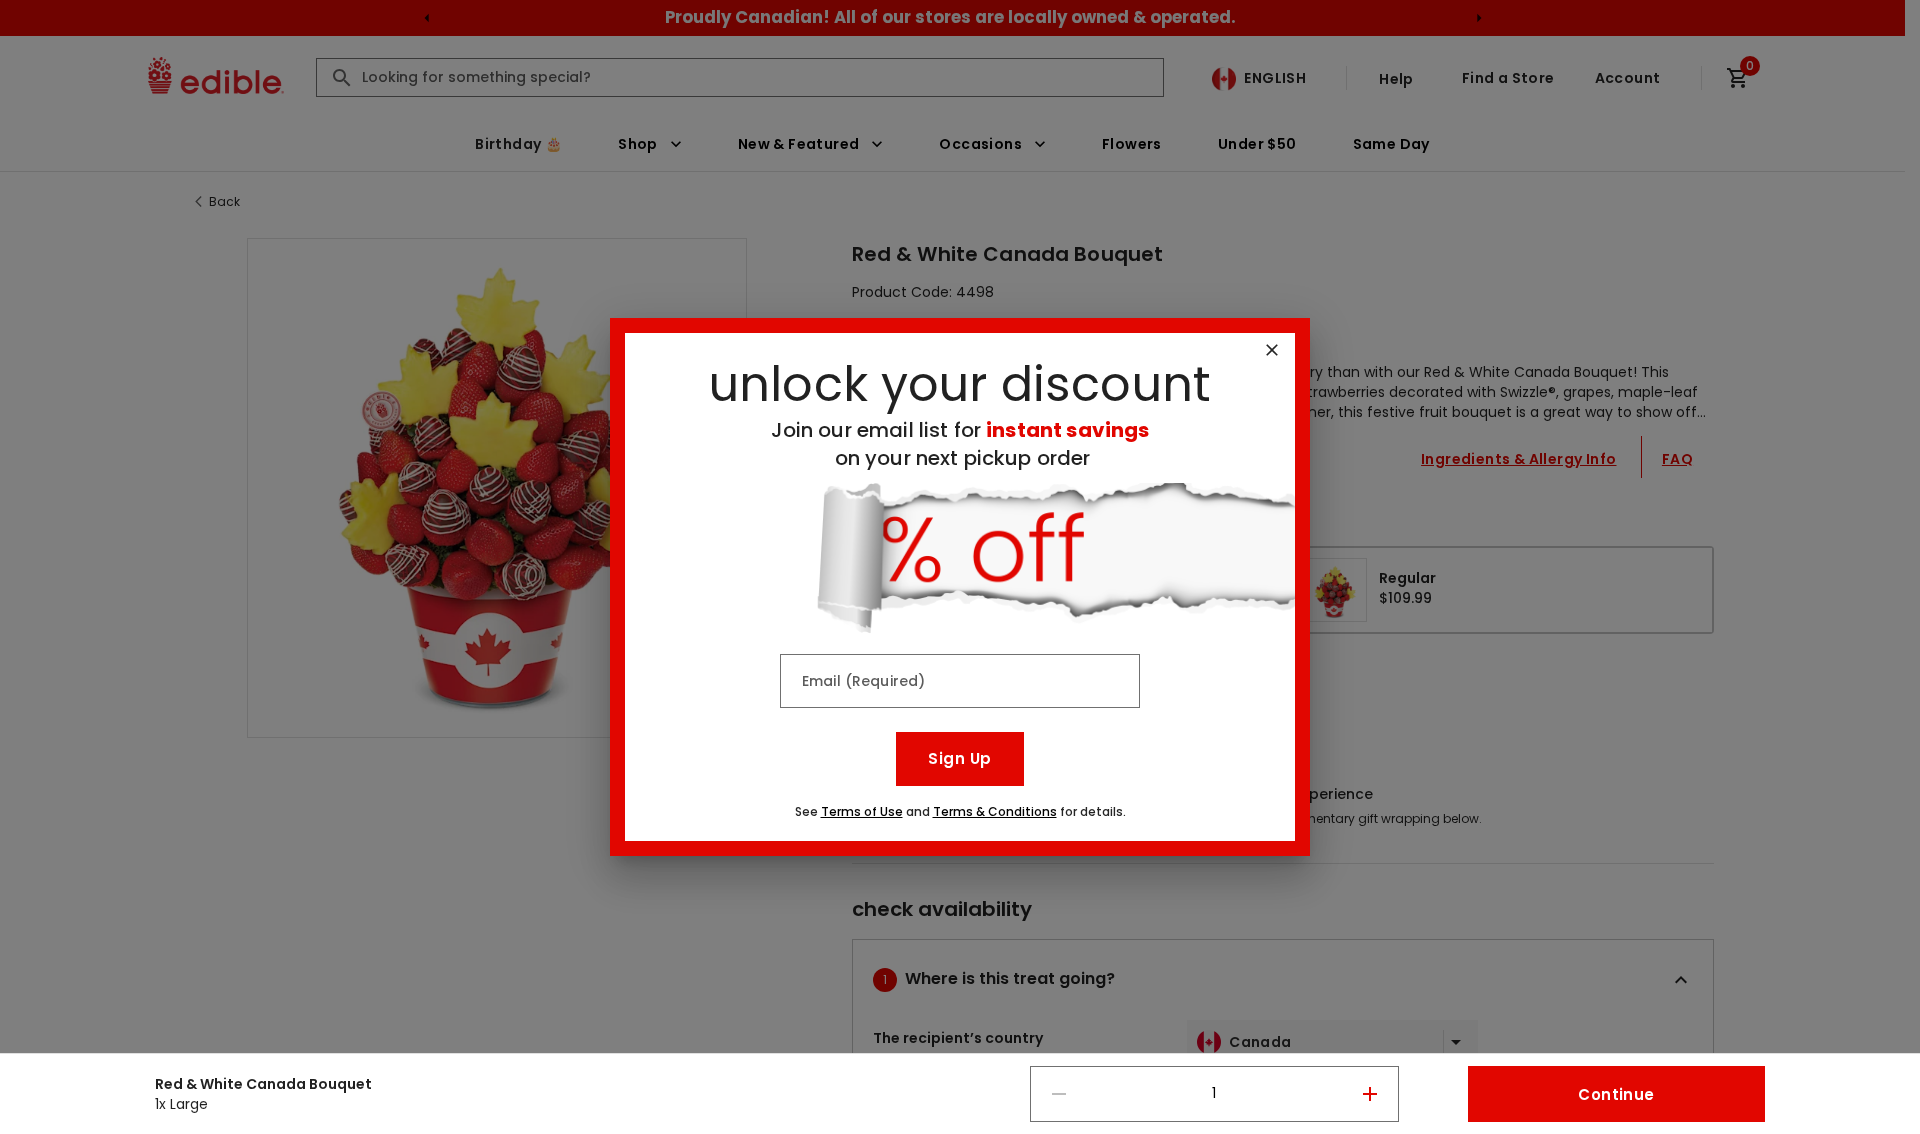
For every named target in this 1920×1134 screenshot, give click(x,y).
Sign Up (959, 758)
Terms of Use (862, 811)
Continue (1616, 1094)
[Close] (1272, 350)
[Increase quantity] (1370, 1094)
